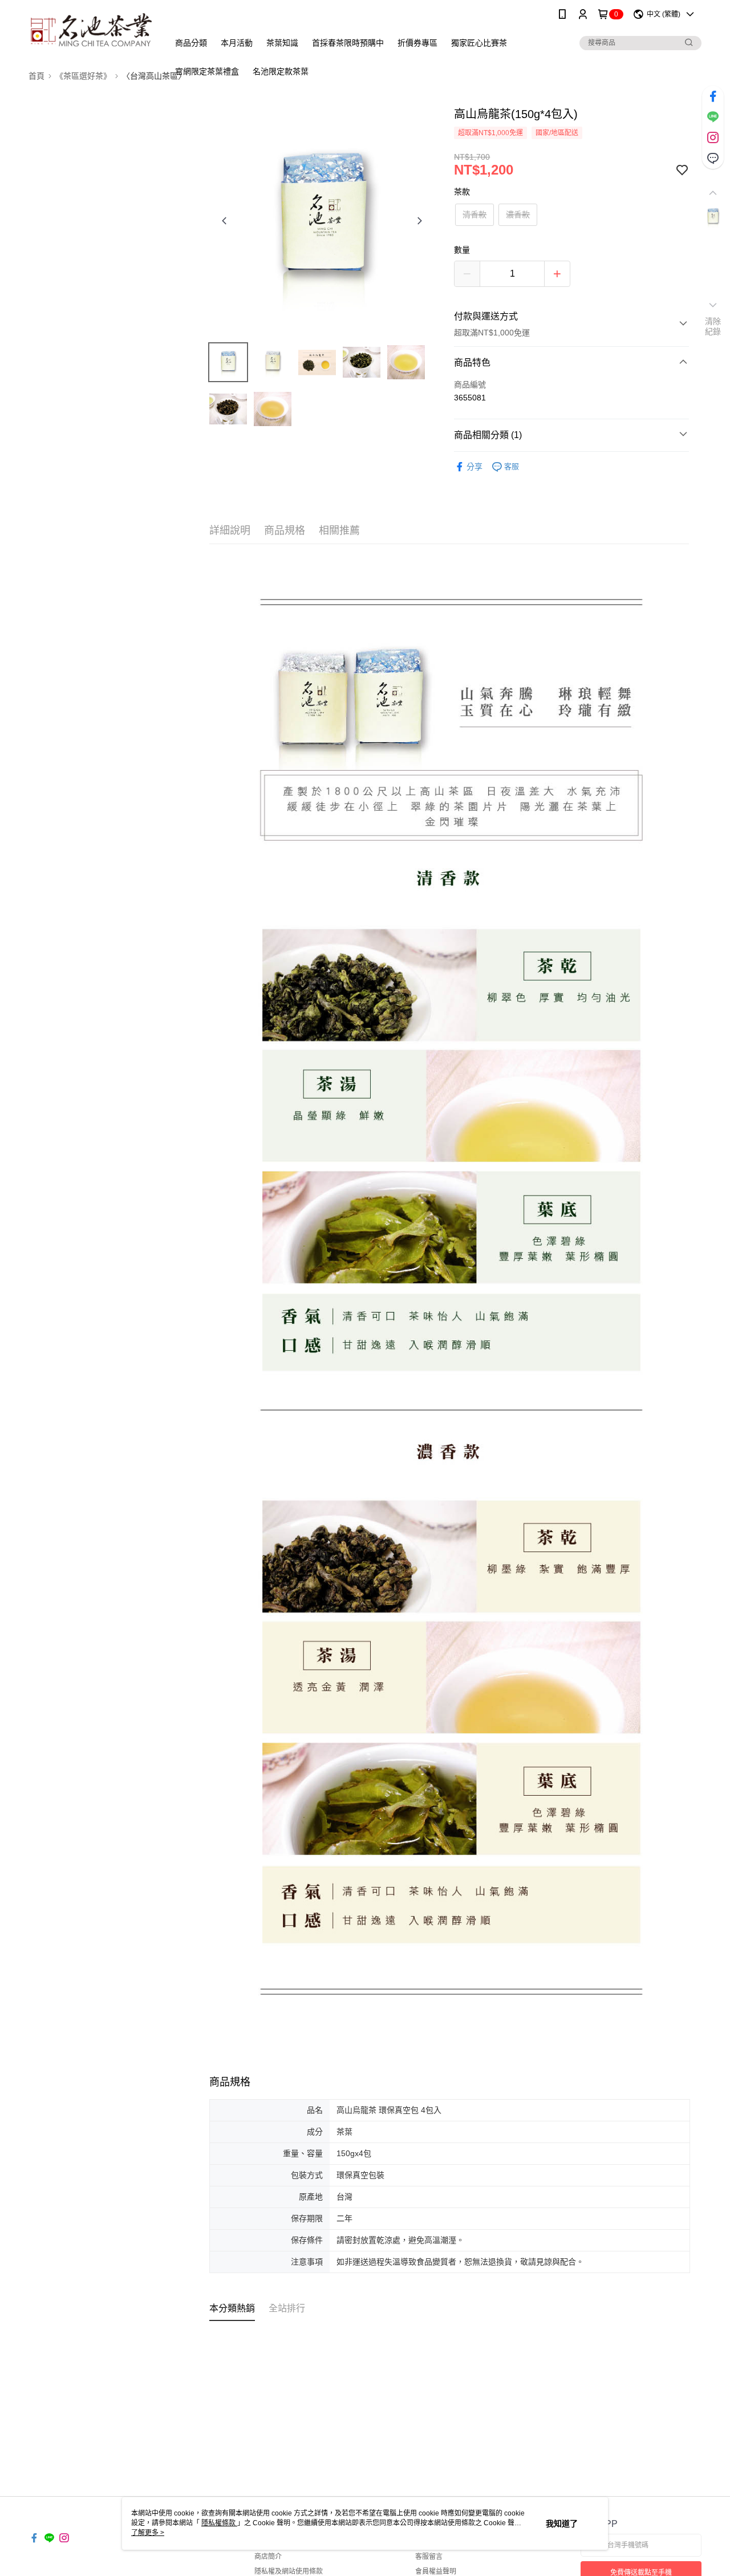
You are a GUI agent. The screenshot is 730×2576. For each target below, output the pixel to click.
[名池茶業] (92, 30)
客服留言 (429, 2557)
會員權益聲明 (436, 2571)
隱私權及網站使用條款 (289, 2571)
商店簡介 (268, 2557)
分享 (474, 467)
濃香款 (518, 214)
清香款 (474, 214)
